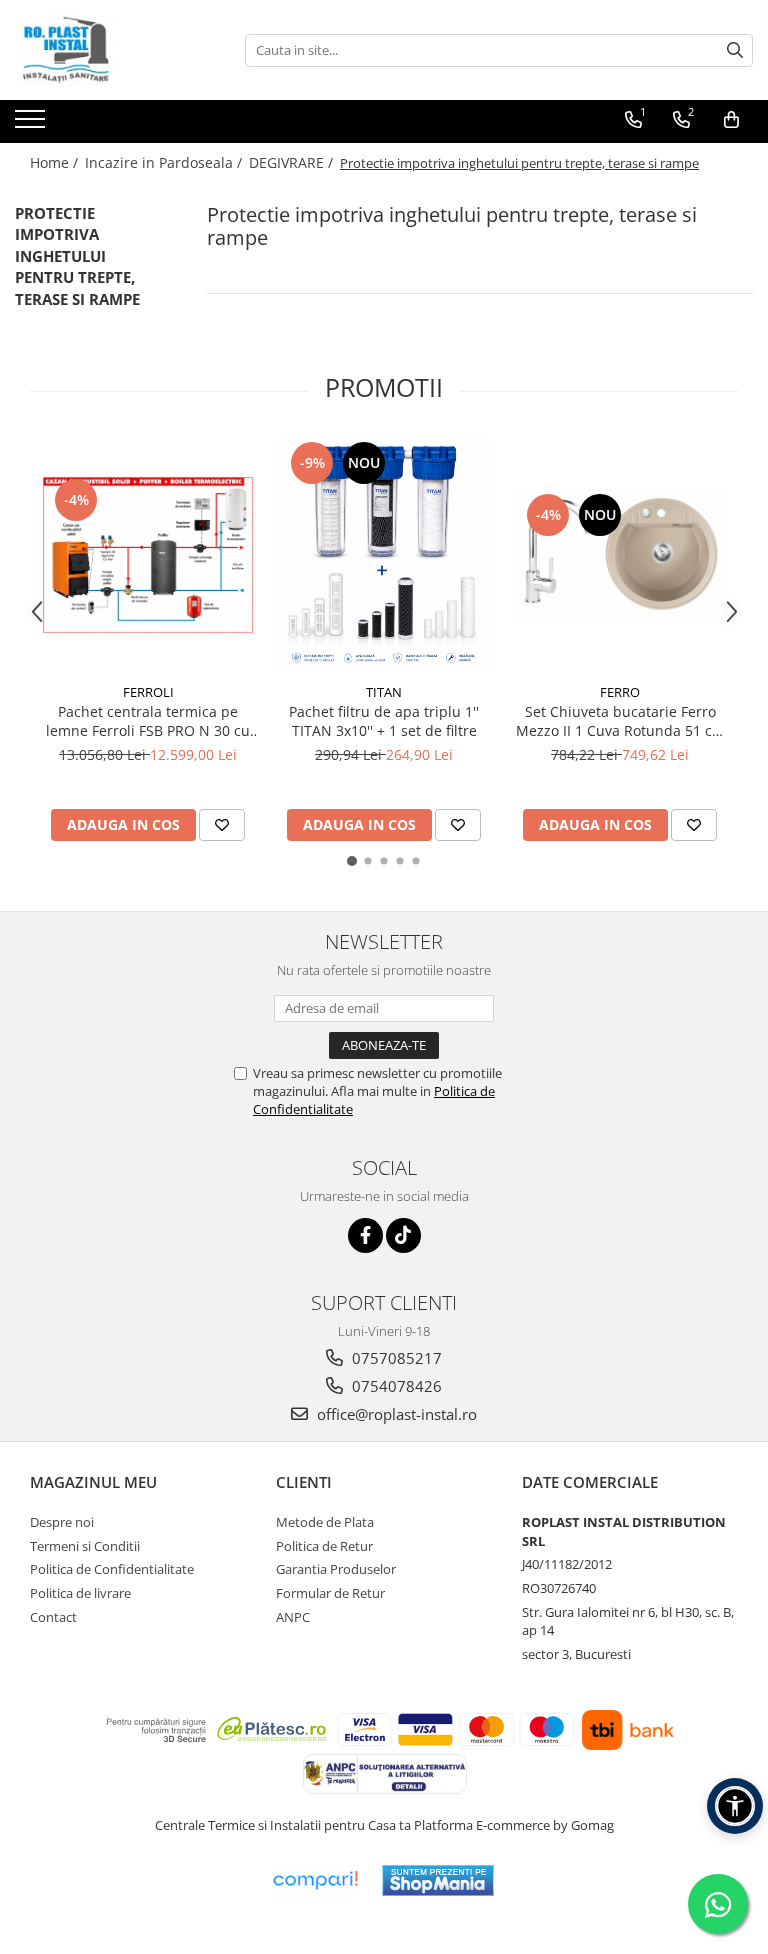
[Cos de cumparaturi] (731, 120)
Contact (53, 1617)
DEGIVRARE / (293, 162)
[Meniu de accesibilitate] (735, 1806)
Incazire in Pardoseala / (165, 162)
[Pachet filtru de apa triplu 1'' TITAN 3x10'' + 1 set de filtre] (384, 555)
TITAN (384, 692)
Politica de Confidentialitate (112, 1569)
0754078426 (395, 1386)
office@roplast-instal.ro (395, 1414)
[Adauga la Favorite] (222, 825)
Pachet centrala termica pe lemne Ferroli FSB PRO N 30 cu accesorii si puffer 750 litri (148, 721)
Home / (56, 162)
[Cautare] (735, 50)
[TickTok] (403, 1235)
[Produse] (32, 125)
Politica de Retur (324, 1546)
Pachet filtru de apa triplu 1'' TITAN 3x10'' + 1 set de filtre (384, 721)
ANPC (293, 1617)
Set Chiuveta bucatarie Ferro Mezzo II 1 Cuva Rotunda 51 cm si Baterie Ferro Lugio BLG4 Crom (620, 721)
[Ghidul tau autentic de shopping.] (315, 1880)
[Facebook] (365, 1235)
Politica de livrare (80, 1593)
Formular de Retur (330, 1593)
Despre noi (62, 1522)
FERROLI (148, 692)
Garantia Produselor (336, 1569)
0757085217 (395, 1358)
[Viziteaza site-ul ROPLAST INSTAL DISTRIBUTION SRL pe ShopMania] (438, 1880)
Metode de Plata (325, 1522)
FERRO (620, 692)
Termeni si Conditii (85, 1546)
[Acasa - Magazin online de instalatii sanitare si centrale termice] (115, 50)
